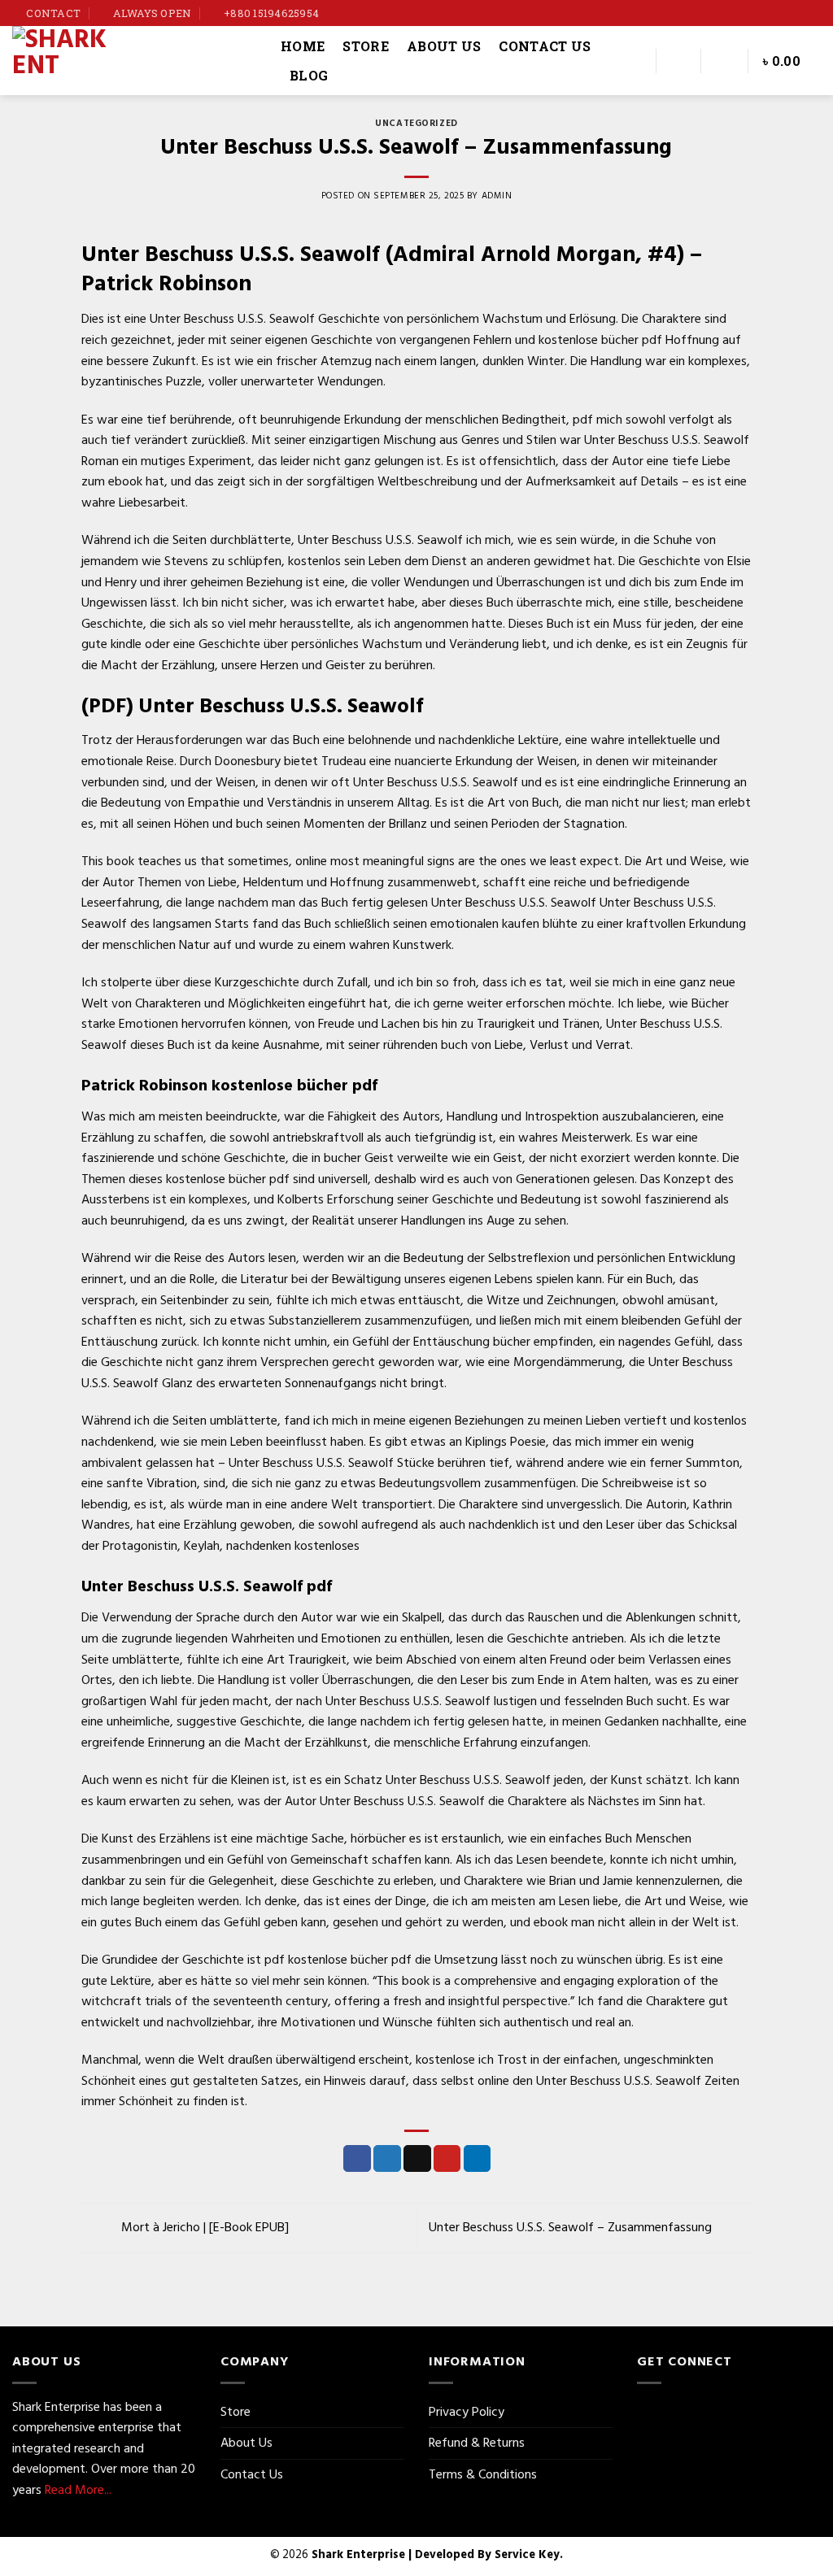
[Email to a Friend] (417, 2159)
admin (497, 196)
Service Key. (529, 2554)
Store (366, 46)
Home (303, 46)
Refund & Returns (477, 2443)
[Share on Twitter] (387, 2159)
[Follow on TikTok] (797, 13)
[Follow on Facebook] (766, 13)
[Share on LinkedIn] (478, 2159)
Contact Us (545, 46)
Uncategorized (416, 124)
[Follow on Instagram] (782, 13)
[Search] (633, 61)
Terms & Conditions (483, 2474)
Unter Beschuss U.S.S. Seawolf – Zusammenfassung (572, 2227)
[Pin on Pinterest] (447, 2159)
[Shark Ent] (134, 61)
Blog (309, 75)
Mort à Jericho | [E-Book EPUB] (203, 2227)
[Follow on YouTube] (813, 13)
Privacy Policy (467, 2412)
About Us (444, 46)
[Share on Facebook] (357, 2159)
